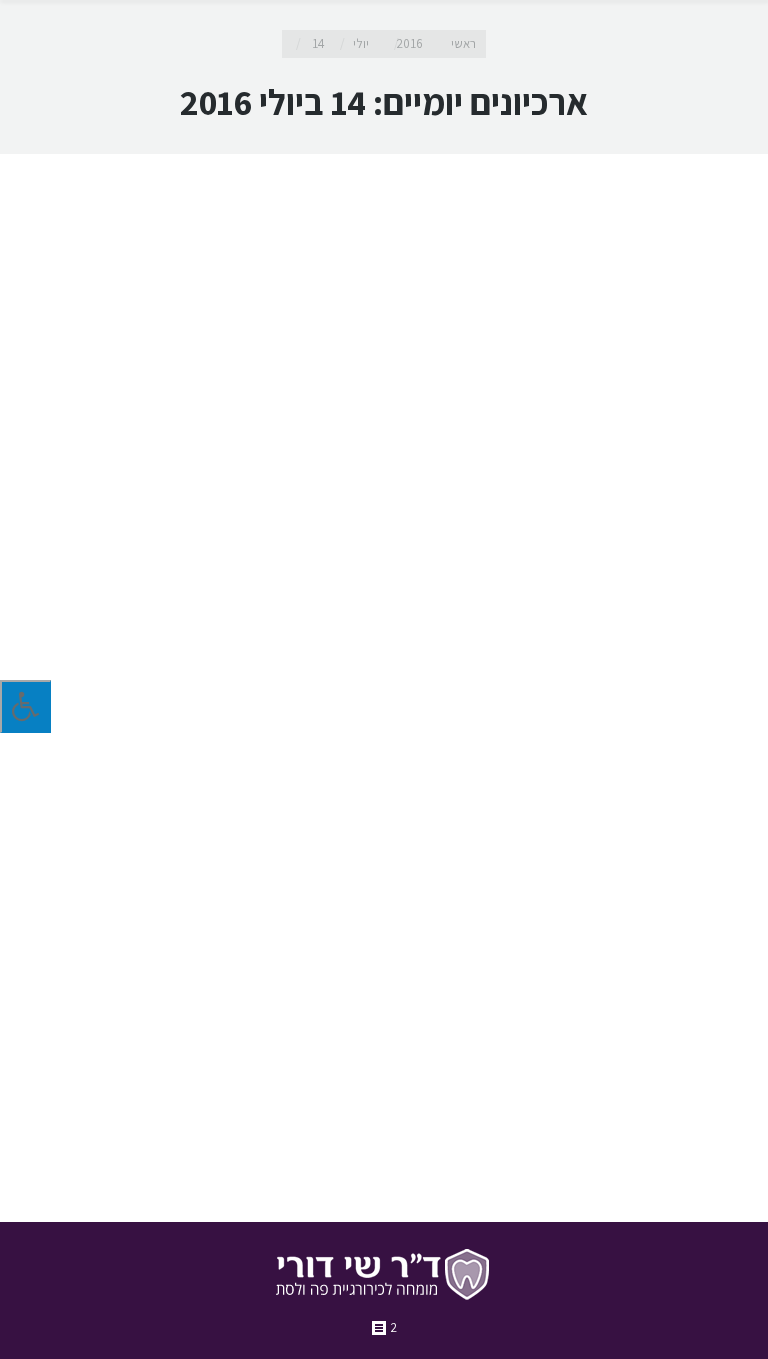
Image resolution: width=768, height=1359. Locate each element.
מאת (525, 1141)
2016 (410, 43)
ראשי (463, 43)
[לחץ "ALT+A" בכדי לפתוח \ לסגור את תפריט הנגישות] (25, 706)
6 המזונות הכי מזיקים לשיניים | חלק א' (563, 998)
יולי (361, 43)
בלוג (593, 1141)
